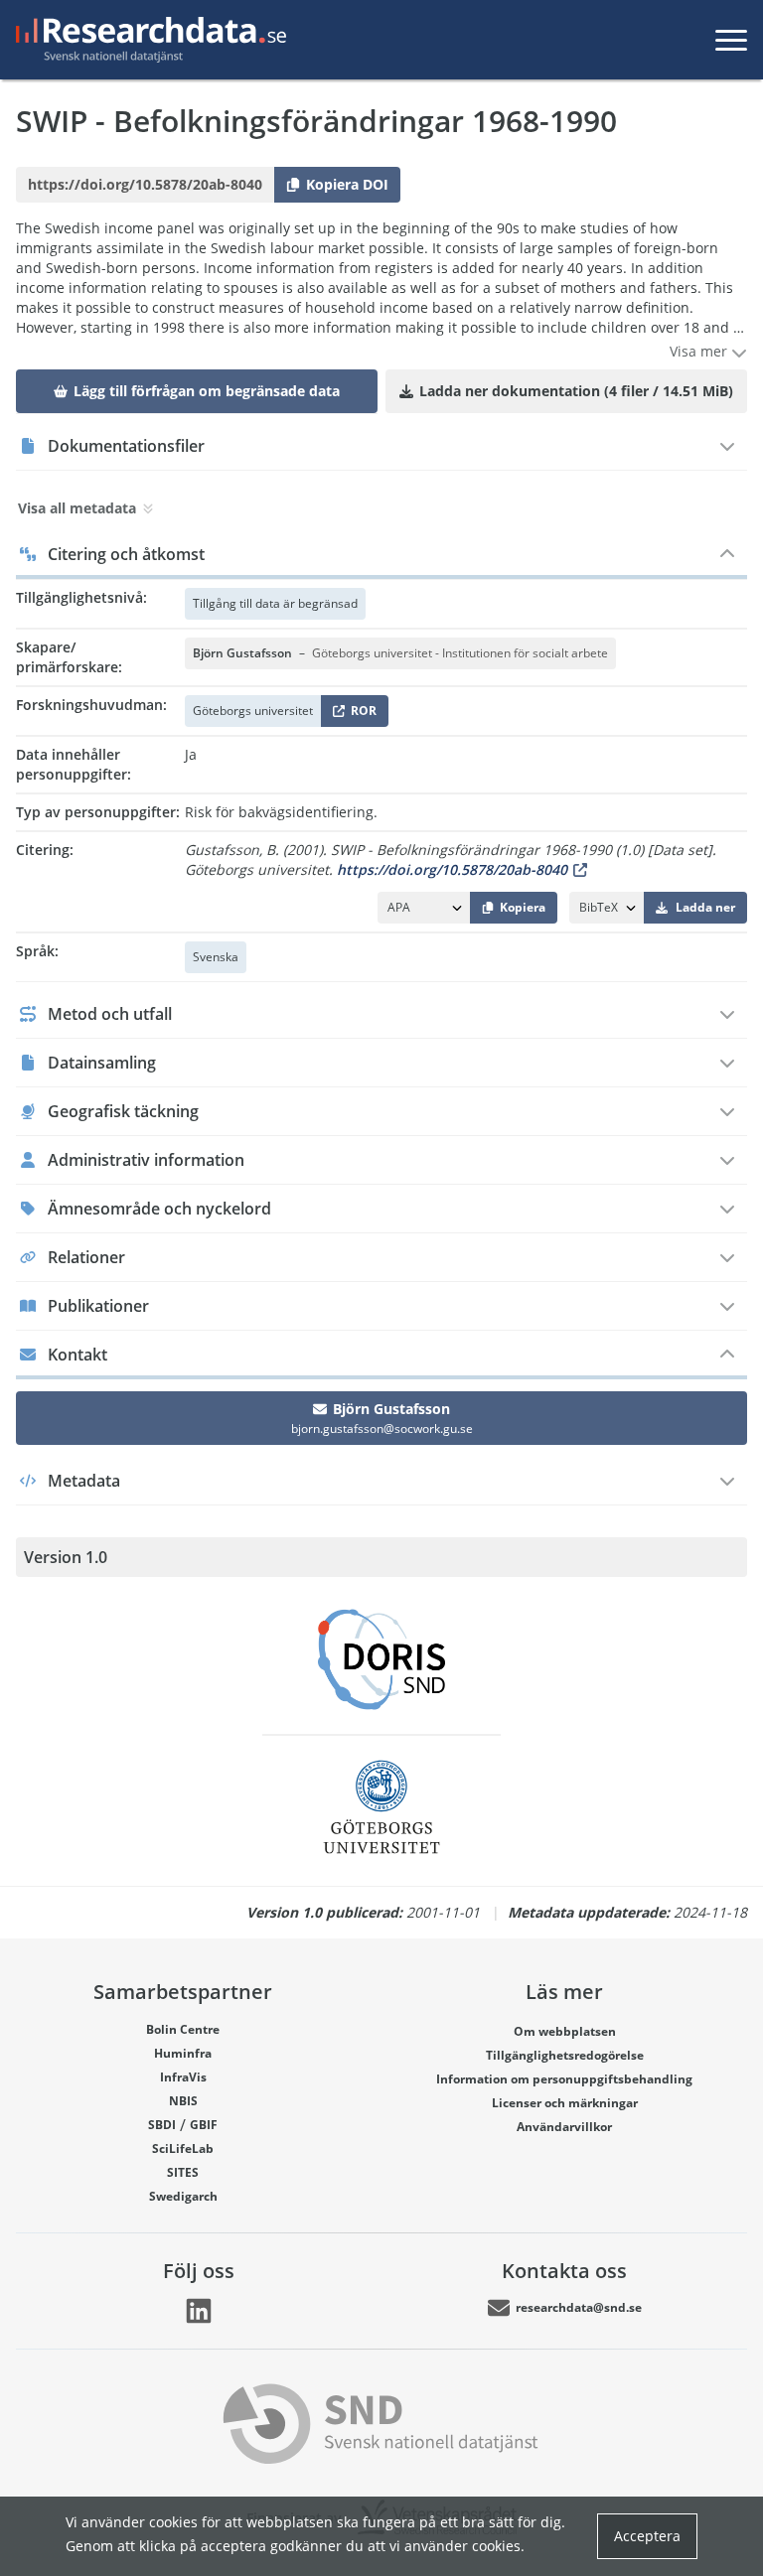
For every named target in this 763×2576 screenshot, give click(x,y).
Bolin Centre (183, 2029)
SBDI (162, 2125)
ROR (360, 715)
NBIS (183, 2101)
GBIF (204, 2125)
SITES (183, 2172)
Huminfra (183, 2053)
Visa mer (700, 351)
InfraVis (183, 2077)
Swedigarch (183, 2196)
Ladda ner (705, 907)
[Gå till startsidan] (147, 40)
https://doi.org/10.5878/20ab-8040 (452, 869)
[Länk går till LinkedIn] (199, 2311)
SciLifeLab (183, 2148)
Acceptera (647, 2536)
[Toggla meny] (731, 40)
